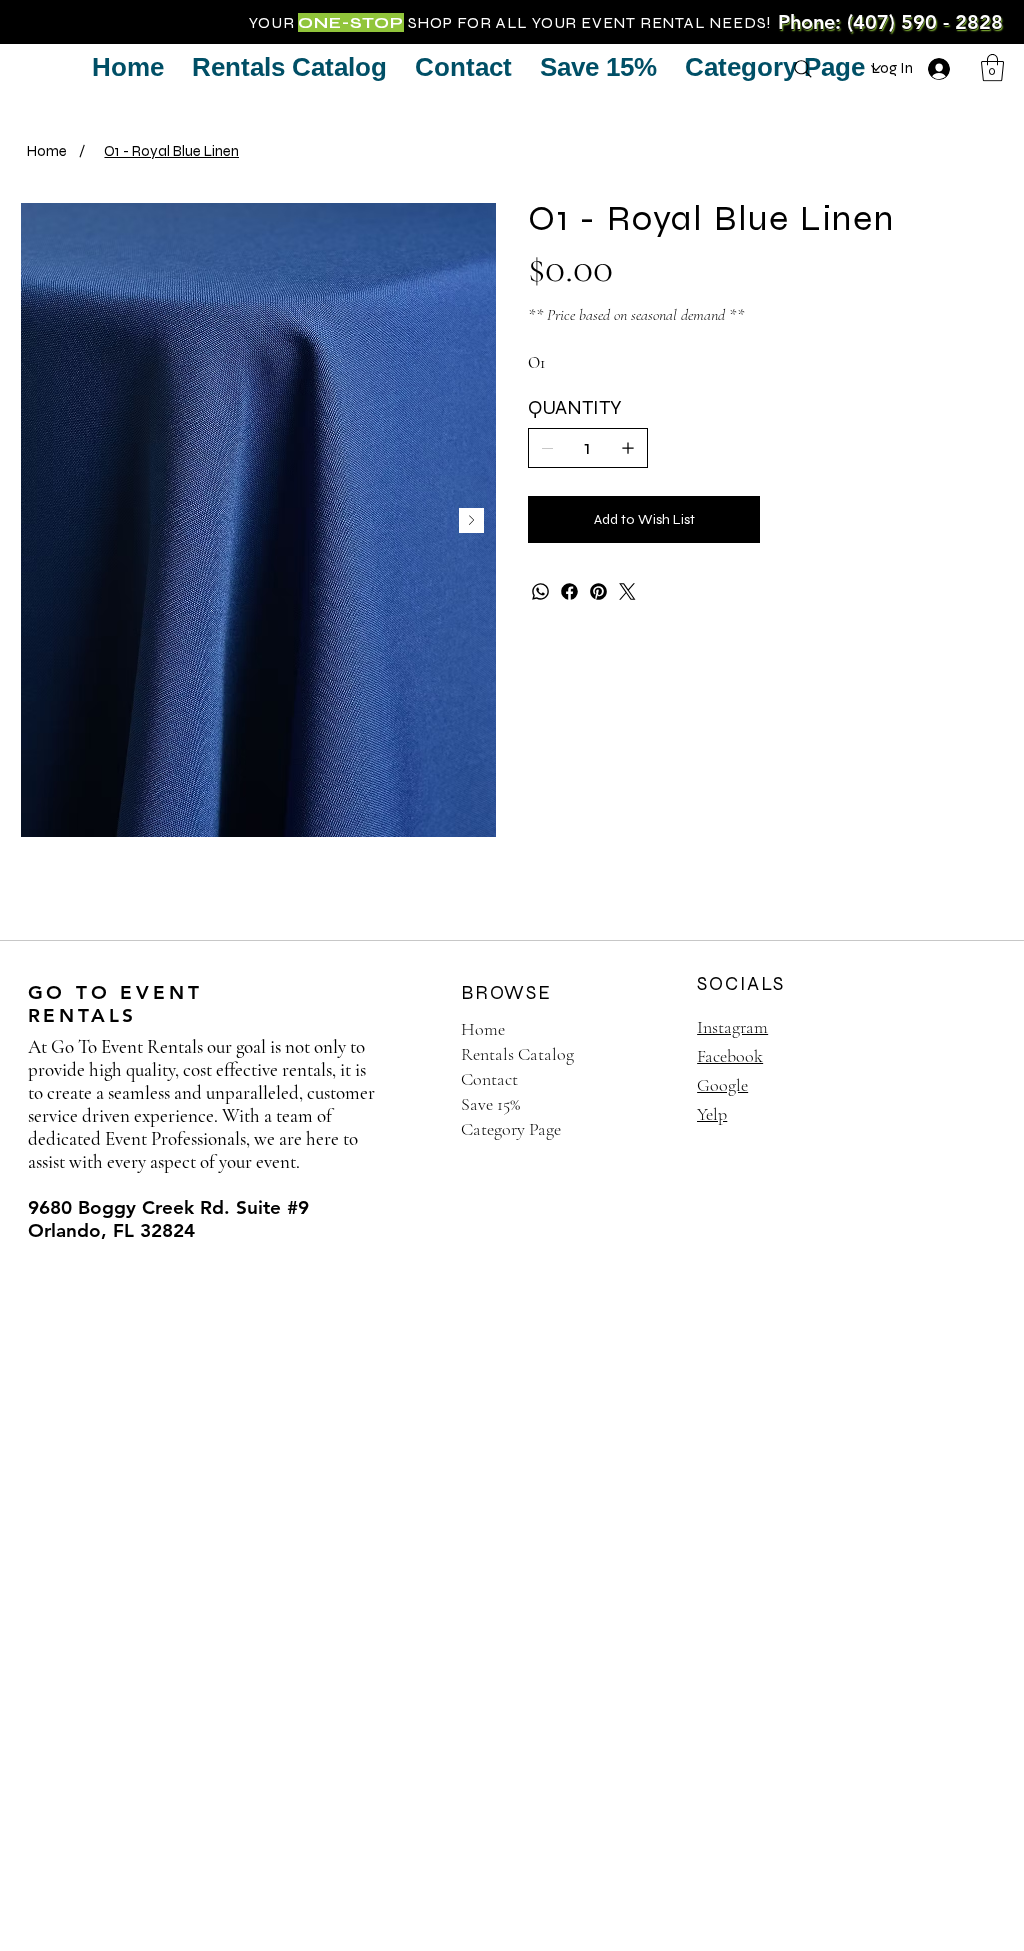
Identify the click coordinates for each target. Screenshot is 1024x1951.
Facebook (730, 1056)
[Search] (803, 69)
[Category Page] (648, 1129)
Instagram (732, 1027)
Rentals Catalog (517, 1054)
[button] (992, 67)
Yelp (712, 1114)
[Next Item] (471, 520)
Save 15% (490, 1104)
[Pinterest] (598, 591)
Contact (489, 1079)
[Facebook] (569, 591)
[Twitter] (627, 591)
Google (722, 1085)
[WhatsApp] (540, 591)
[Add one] (628, 448)
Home (483, 1029)
